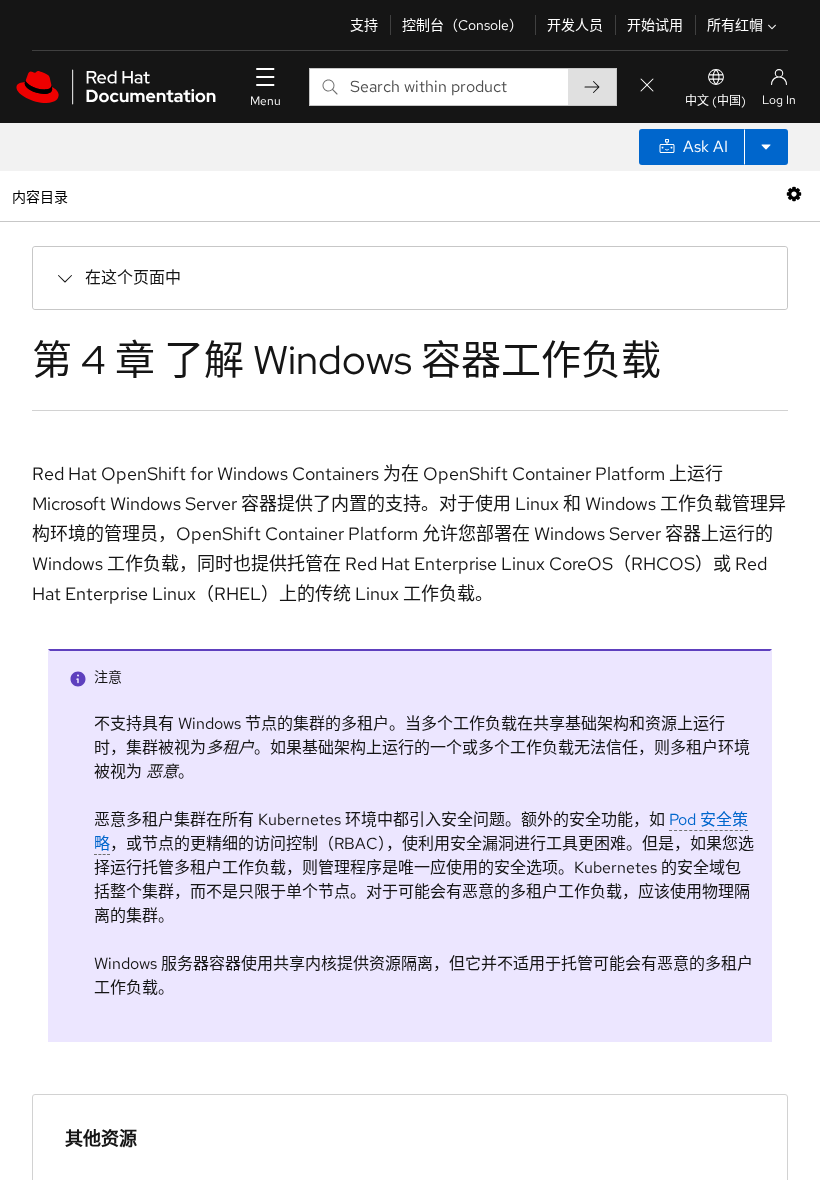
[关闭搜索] (647, 86)
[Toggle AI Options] (766, 147)
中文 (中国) (715, 101)
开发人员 (575, 25)
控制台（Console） (462, 25)
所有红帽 (735, 25)
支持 (364, 25)
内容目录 (39, 195)
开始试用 (655, 25)
